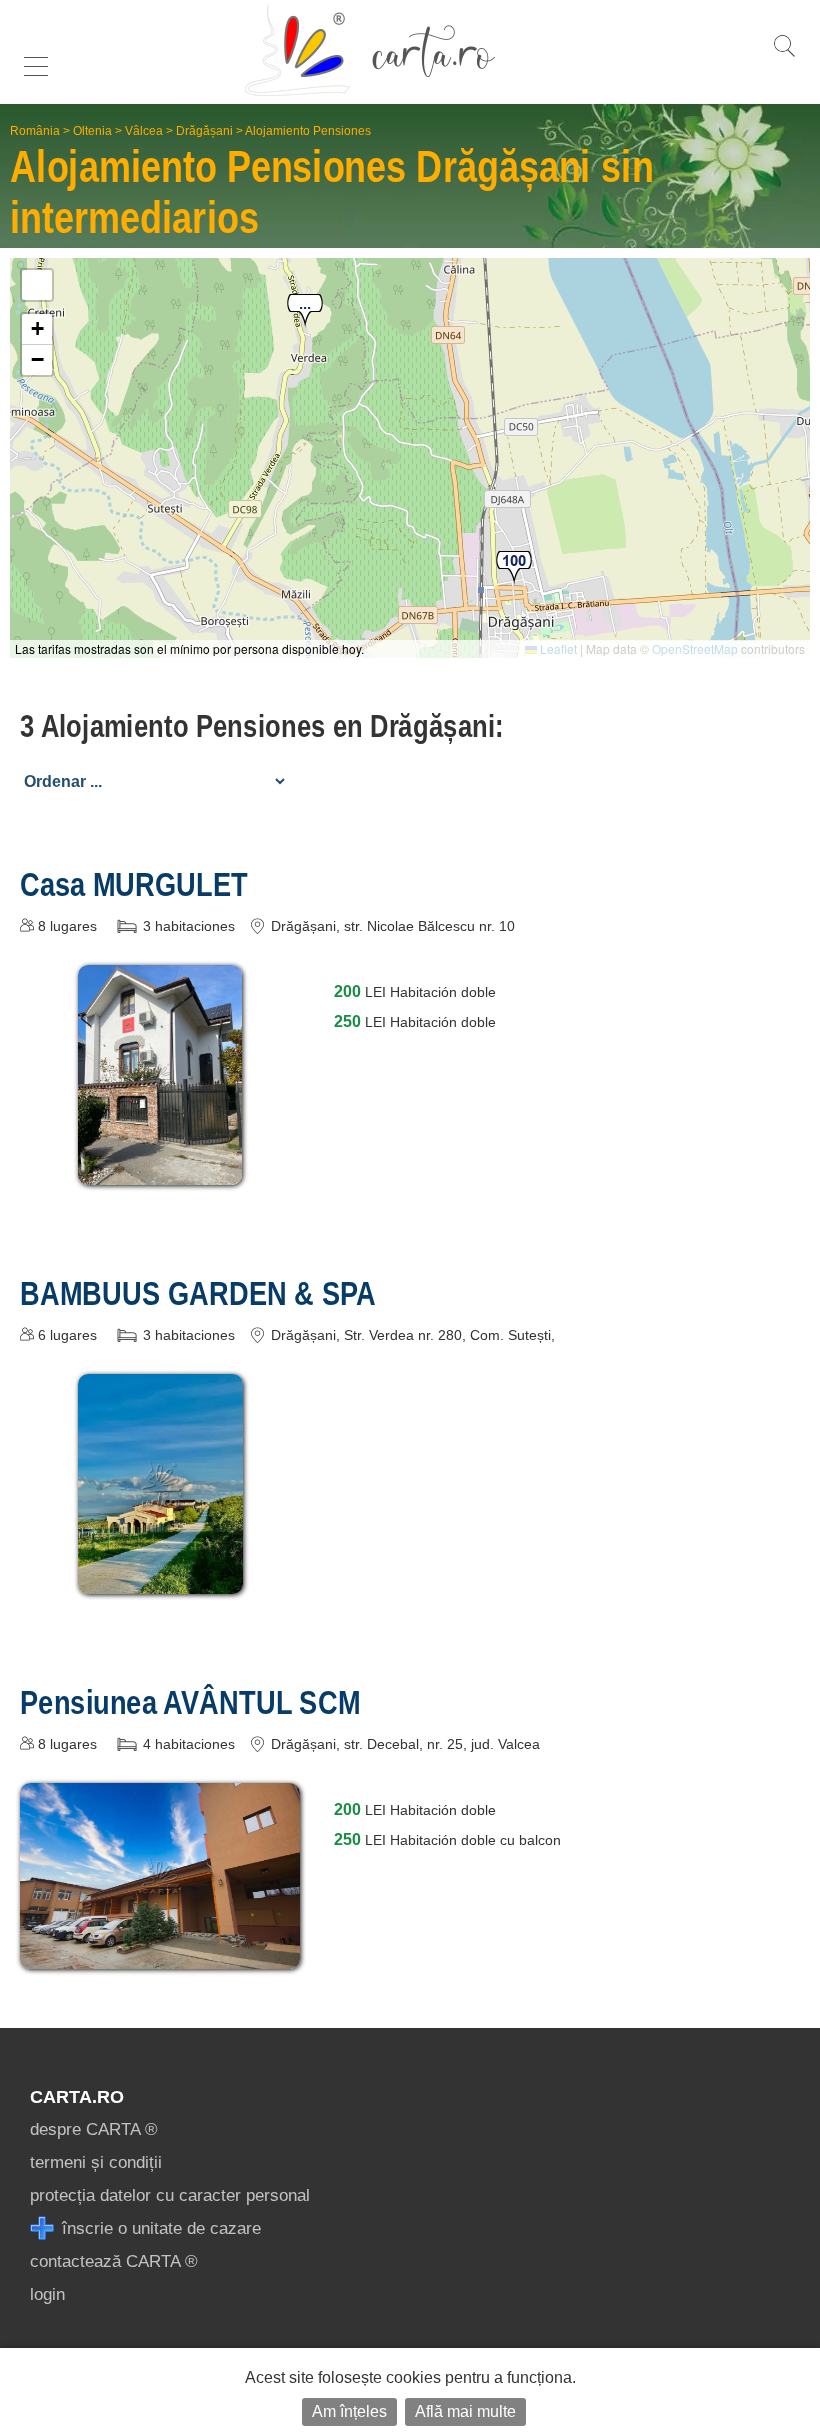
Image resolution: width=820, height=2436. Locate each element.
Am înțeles (349, 2411)
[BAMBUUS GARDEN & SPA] (160, 1579)
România (35, 131)
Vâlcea (144, 131)
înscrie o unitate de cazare (159, 2228)
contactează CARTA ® (114, 2261)
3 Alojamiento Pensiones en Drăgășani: (262, 726)
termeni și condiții (96, 2162)
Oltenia (92, 131)
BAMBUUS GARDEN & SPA (198, 1293)
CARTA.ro (77, 2097)
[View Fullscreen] (37, 285)
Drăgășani (204, 131)
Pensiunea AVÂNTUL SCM (190, 1702)
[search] (784, 56)
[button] (305, 311)
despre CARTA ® (94, 2129)
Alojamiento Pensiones (308, 131)
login (47, 2294)
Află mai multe (465, 2411)
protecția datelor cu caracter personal (170, 2195)
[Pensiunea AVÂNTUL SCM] (160, 1954)
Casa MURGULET (134, 884)
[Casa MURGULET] (160, 1170)
